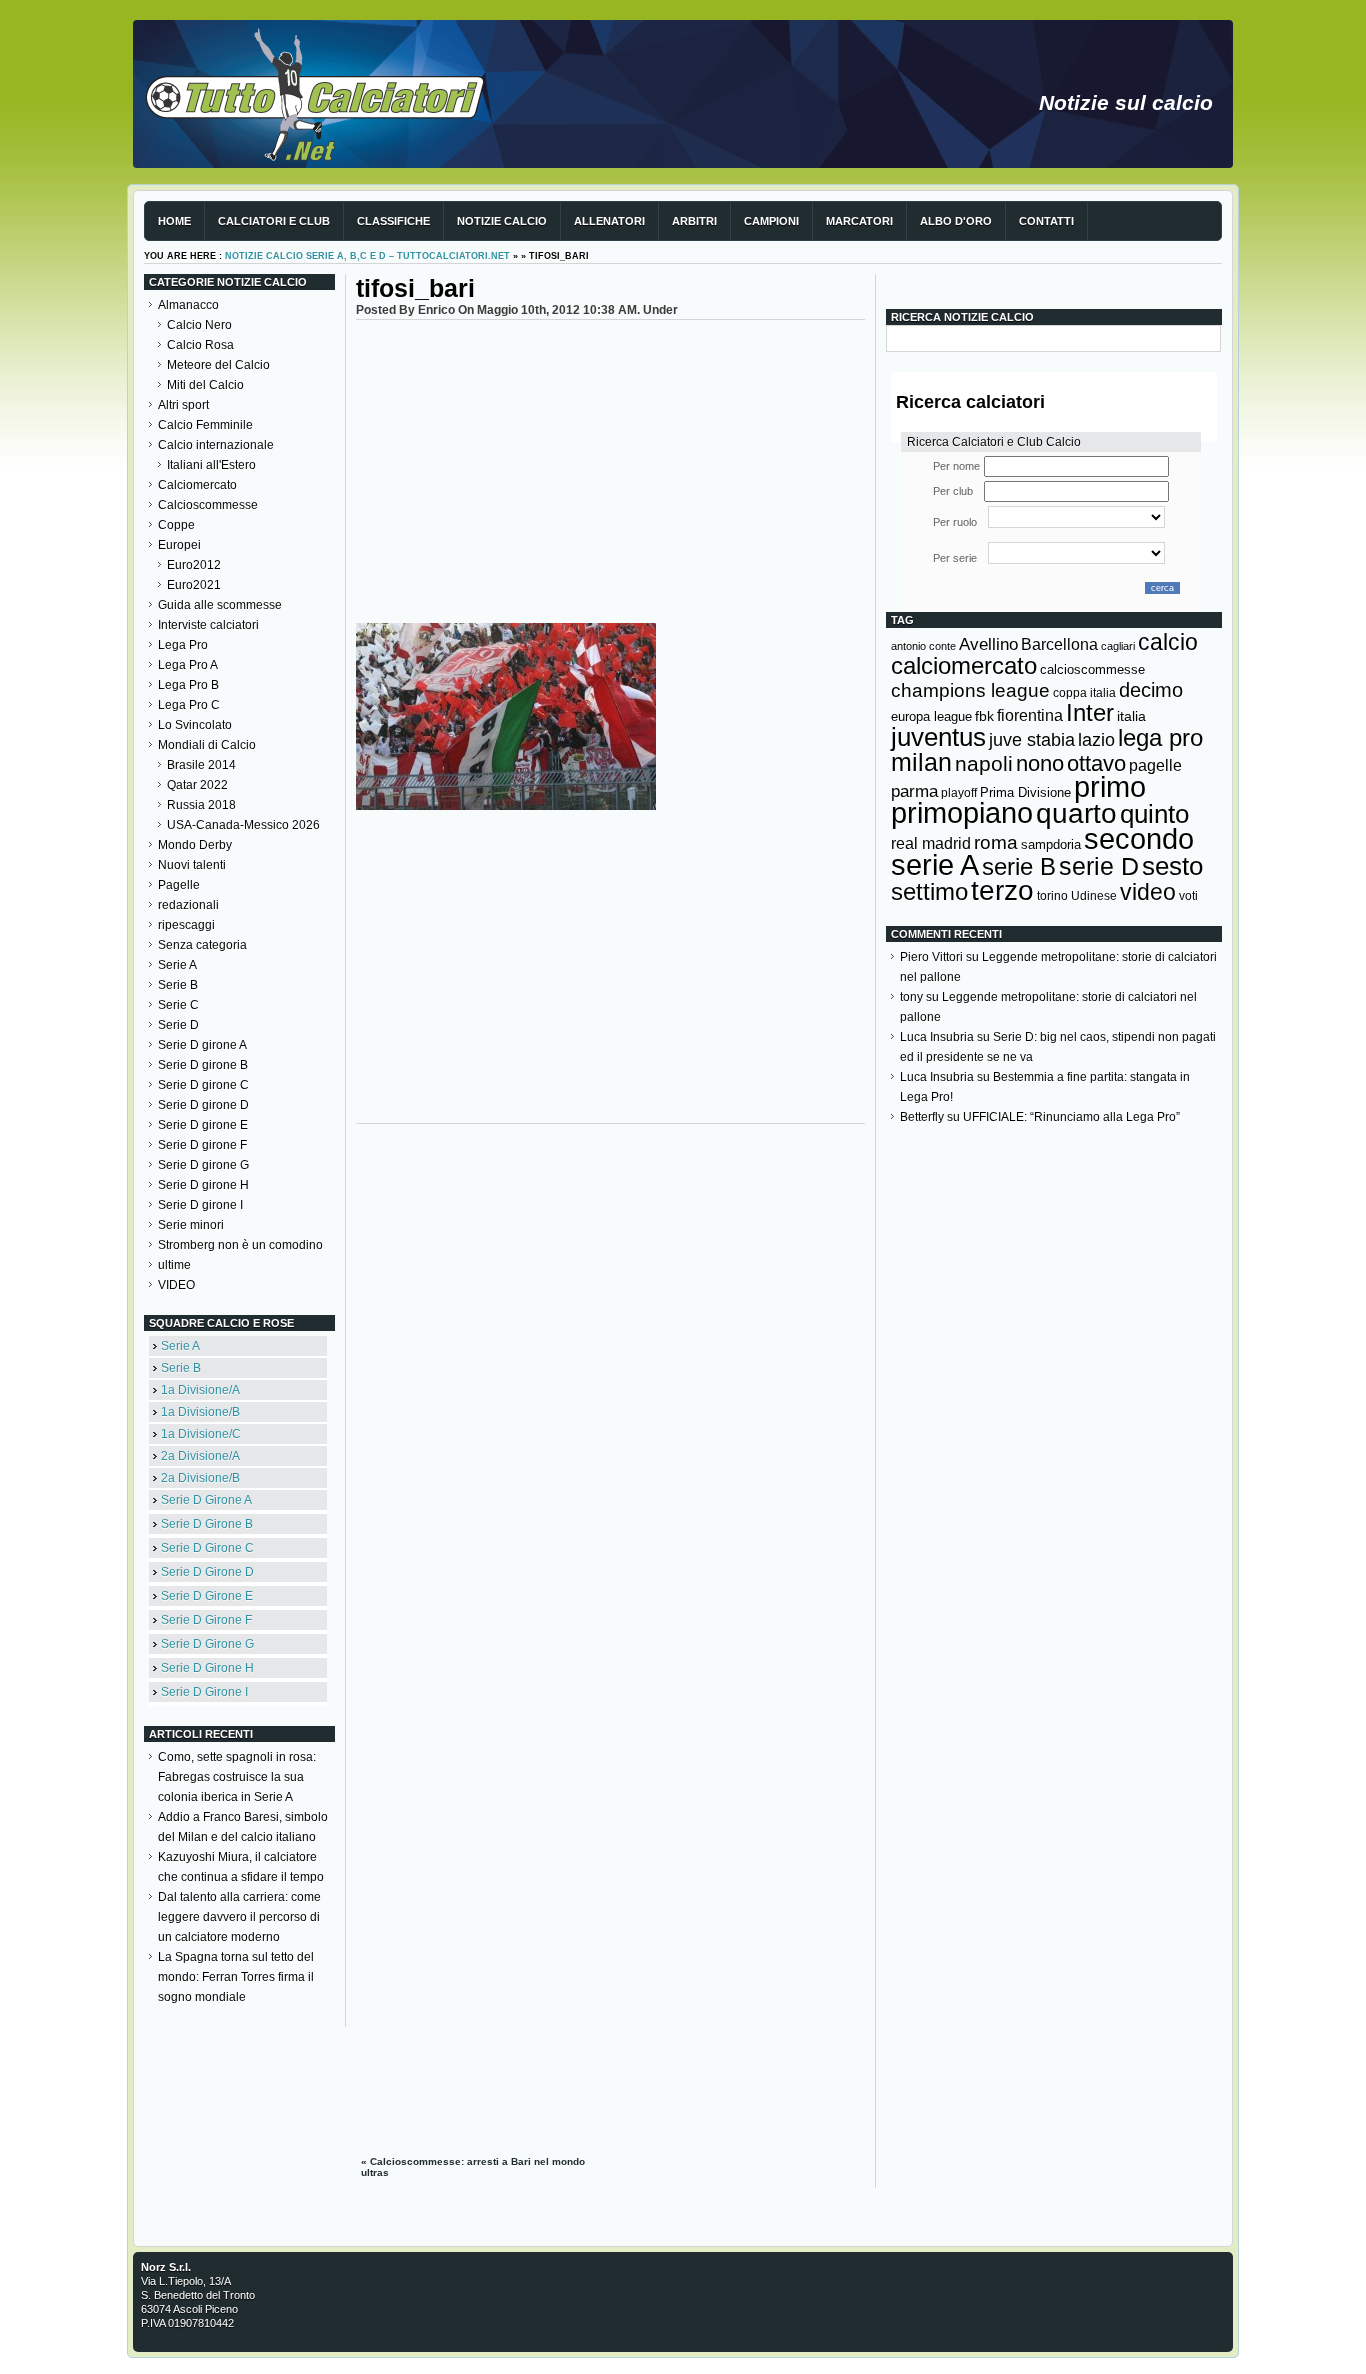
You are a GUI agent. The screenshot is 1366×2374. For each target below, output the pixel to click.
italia (1131, 716)
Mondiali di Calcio (207, 745)
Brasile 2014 (201, 765)
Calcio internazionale (216, 445)
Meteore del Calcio (218, 365)
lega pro (1160, 737)
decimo (1151, 690)
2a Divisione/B (200, 1478)
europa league (931, 716)
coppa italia (1084, 693)
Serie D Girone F (206, 1620)
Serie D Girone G (207, 1644)
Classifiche (393, 221)
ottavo (1096, 763)
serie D (1099, 866)
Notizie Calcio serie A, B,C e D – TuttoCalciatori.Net (367, 256)
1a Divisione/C (201, 1434)
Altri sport (183, 405)
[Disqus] (610, 1384)
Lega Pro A (188, 665)
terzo (1002, 890)
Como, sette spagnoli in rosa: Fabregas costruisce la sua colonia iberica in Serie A (237, 1777)
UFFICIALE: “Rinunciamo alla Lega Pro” (1071, 1117)
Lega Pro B (188, 685)
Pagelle (179, 885)
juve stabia (1032, 740)
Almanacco (188, 305)
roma (996, 842)
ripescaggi (186, 925)
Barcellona (1059, 644)
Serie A (177, 965)
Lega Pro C (189, 705)
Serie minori (191, 1225)
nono (1040, 763)
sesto (1172, 866)
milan (921, 762)
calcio (1168, 642)
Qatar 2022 (197, 785)
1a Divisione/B (200, 1412)
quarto (1076, 813)
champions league (970, 690)
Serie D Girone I (204, 1692)
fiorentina (1030, 715)
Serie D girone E (203, 1125)
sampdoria (1051, 844)
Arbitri (694, 221)
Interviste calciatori (208, 625)
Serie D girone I (200, 1205)
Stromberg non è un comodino (240, 1245)
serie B (1019, 866)
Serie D (178, 1025)
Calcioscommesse (208, 505)
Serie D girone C (203, 1085)
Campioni (771, 221)
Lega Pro (183, 645)
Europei (179, 545)
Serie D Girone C (207, 1548)
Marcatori (859, 221)
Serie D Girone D (207, 1572)
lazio (1096, 740)
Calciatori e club (274, 221)
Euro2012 (194, 565)
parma (914, 791)
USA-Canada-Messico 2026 (243, 825)
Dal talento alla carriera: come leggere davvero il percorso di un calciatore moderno (239, 1917)
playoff (959, 793)
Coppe (176, 525)
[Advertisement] (610, 470)
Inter (1090, 712)
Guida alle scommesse (220, 605)
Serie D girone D (203, 1105)
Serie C (178, 1005)
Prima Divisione (1025, 792)
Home (174, 221)
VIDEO (176, 1285)
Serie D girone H (203, 1185)
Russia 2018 (201, 805)
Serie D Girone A (206, 1500)
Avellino (988, 644)
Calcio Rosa (200, 345)
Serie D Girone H (207, 1668)
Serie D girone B (203, 1065)
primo (1110, 786)
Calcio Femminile (205, 425)
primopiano (962, 813)
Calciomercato (197, 485)
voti (1188, 895)
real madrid (931, 843)
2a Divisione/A (200, 1456)
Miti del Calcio (205, 385)
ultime (174, 1265)
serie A (935, 865)
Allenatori (609, 221)
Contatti (1046, 221)
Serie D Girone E (207, 1596)
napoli (984, 764)
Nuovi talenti (192, 865)
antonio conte (923, 646)
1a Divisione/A (200, 1390)
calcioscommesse (1092, 669)
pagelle (1155, 765)
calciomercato (964, 665)
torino (1052, 896)
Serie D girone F (202, 1145)
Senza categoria (202, 945)
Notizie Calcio (502, 221)
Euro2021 (194, 585)
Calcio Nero (199, 325)
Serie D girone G (203, 1165)
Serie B (178, 985)
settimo (929, 891)
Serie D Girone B (207, 1524)
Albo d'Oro (956, 221)
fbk (984, 716)
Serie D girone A (202, 1045)
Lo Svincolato (195, 725)
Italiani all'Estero (211, 465)
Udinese (1094, 896)
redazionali (188, 905)
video (1148, 892)
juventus (938, 737)
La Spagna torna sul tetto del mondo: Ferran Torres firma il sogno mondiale (236, 1977)
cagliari (1118, 646)
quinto (1154, 814)
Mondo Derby (195, 845)
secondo (1139, 839)
